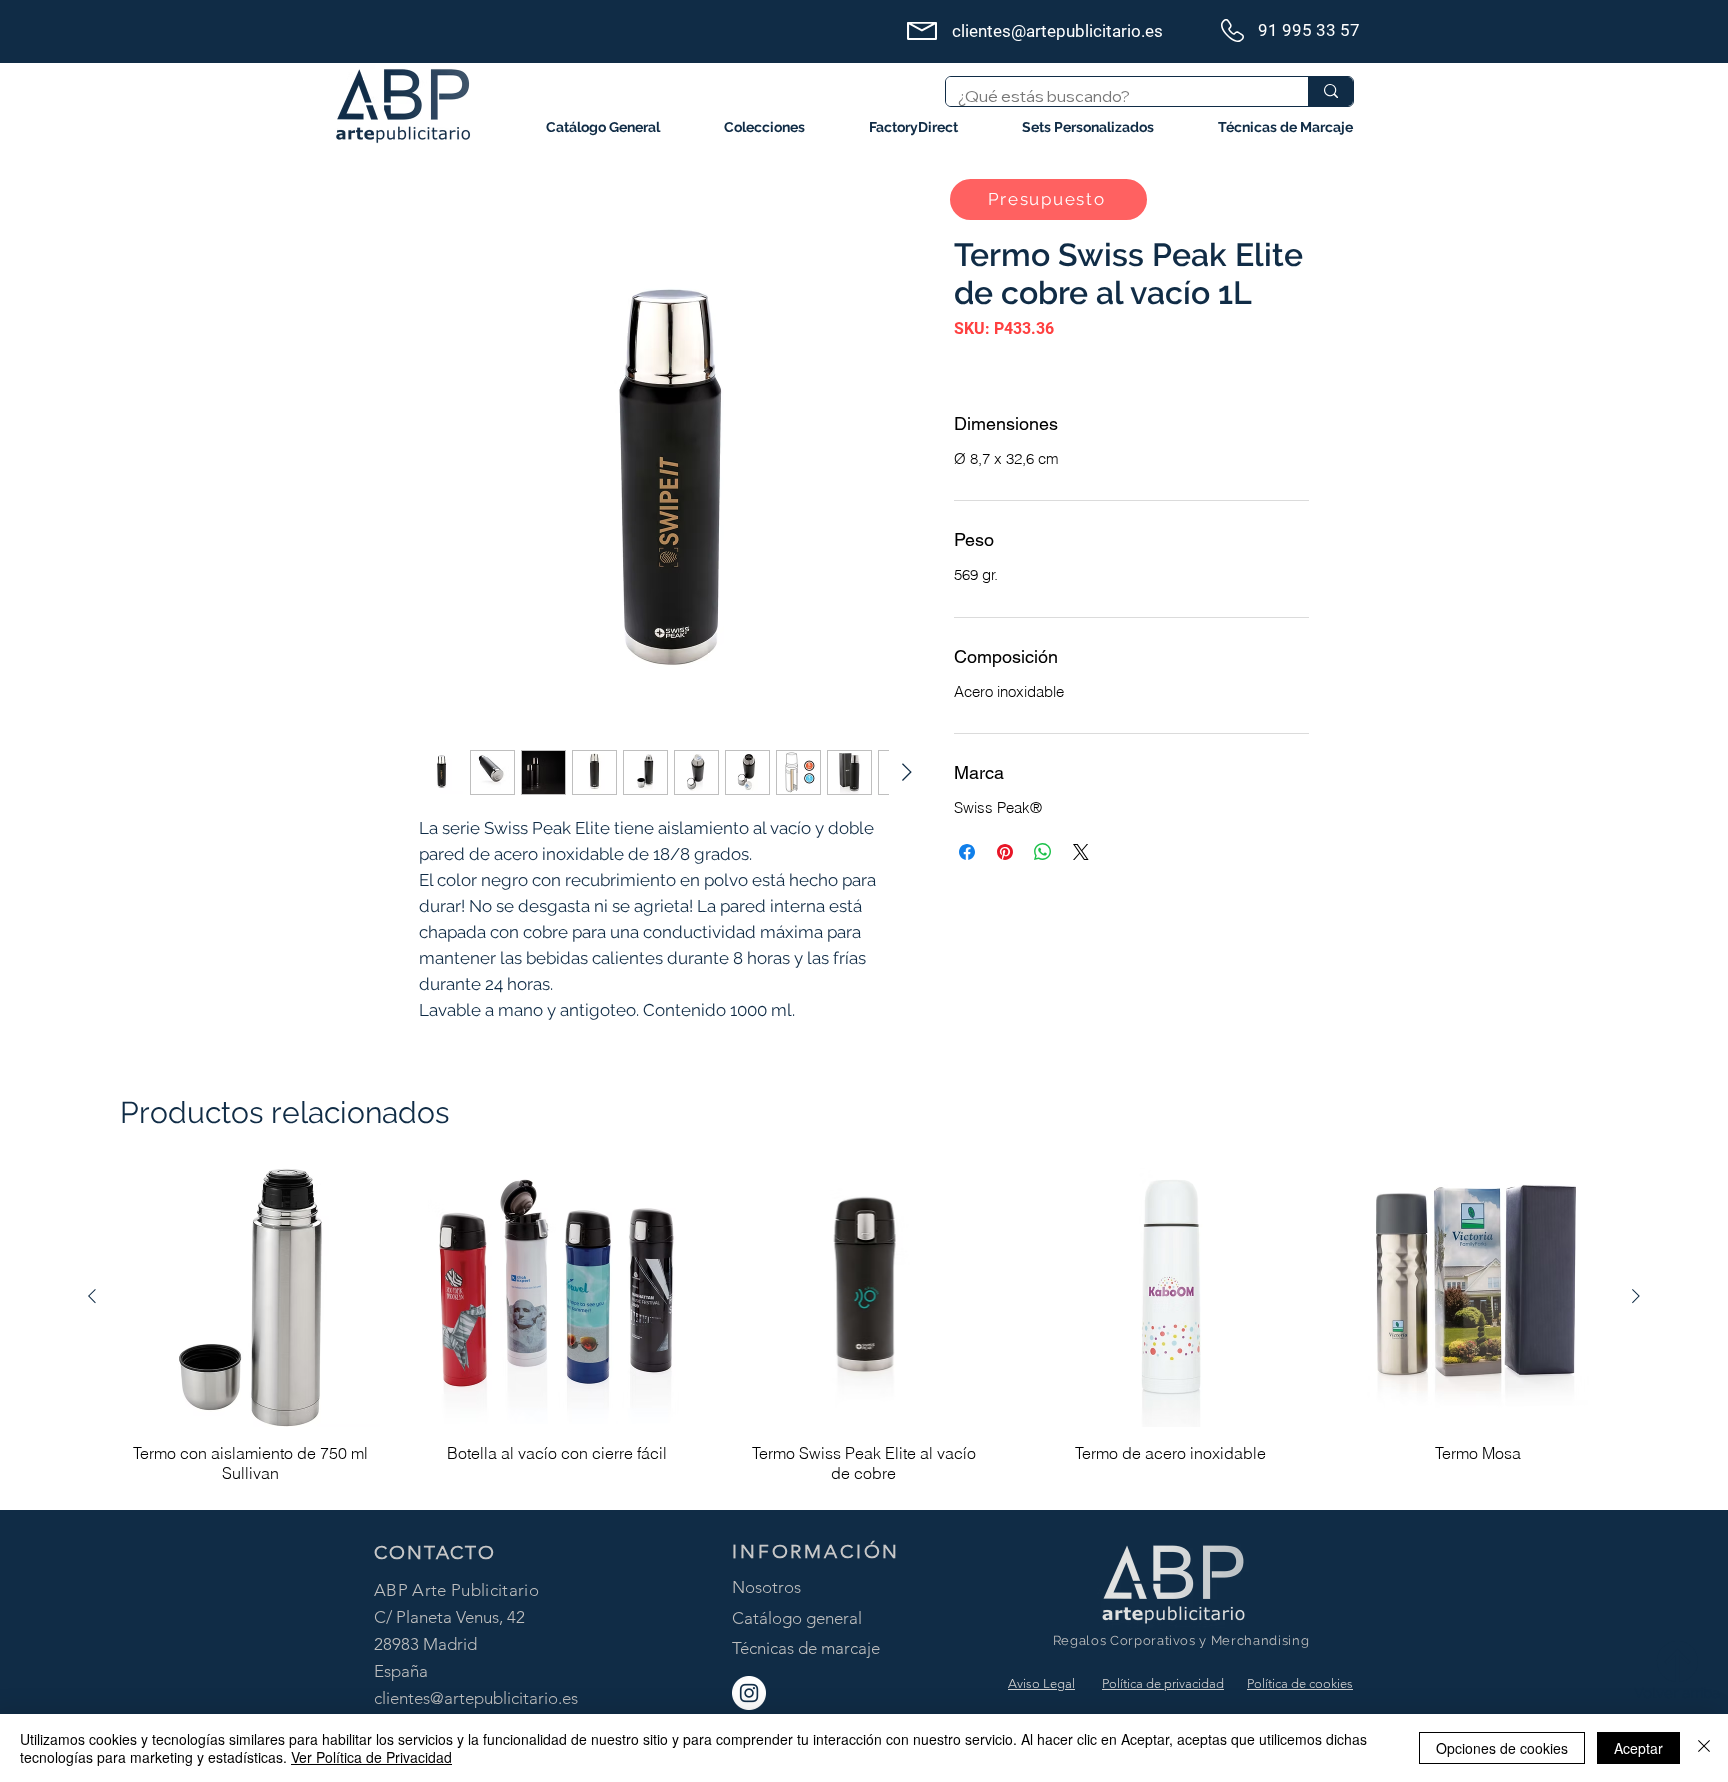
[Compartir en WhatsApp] (1043, 852)
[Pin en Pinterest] (1005, 852)
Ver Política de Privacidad (371, 1757)
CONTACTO (435, 1552)
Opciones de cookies (1502, 1748)
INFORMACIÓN (816, 1551)
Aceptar (1638, 1748)
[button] (764, 127)
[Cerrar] (1704, 1748)
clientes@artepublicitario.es (476, 1698)
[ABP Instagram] (749, 1693)
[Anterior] (92, 1296)
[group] (864, 1330)
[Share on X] (1081, 852)
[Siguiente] (1636, 1296)
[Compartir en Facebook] (967, 852)
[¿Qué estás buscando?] (1330, 91)
